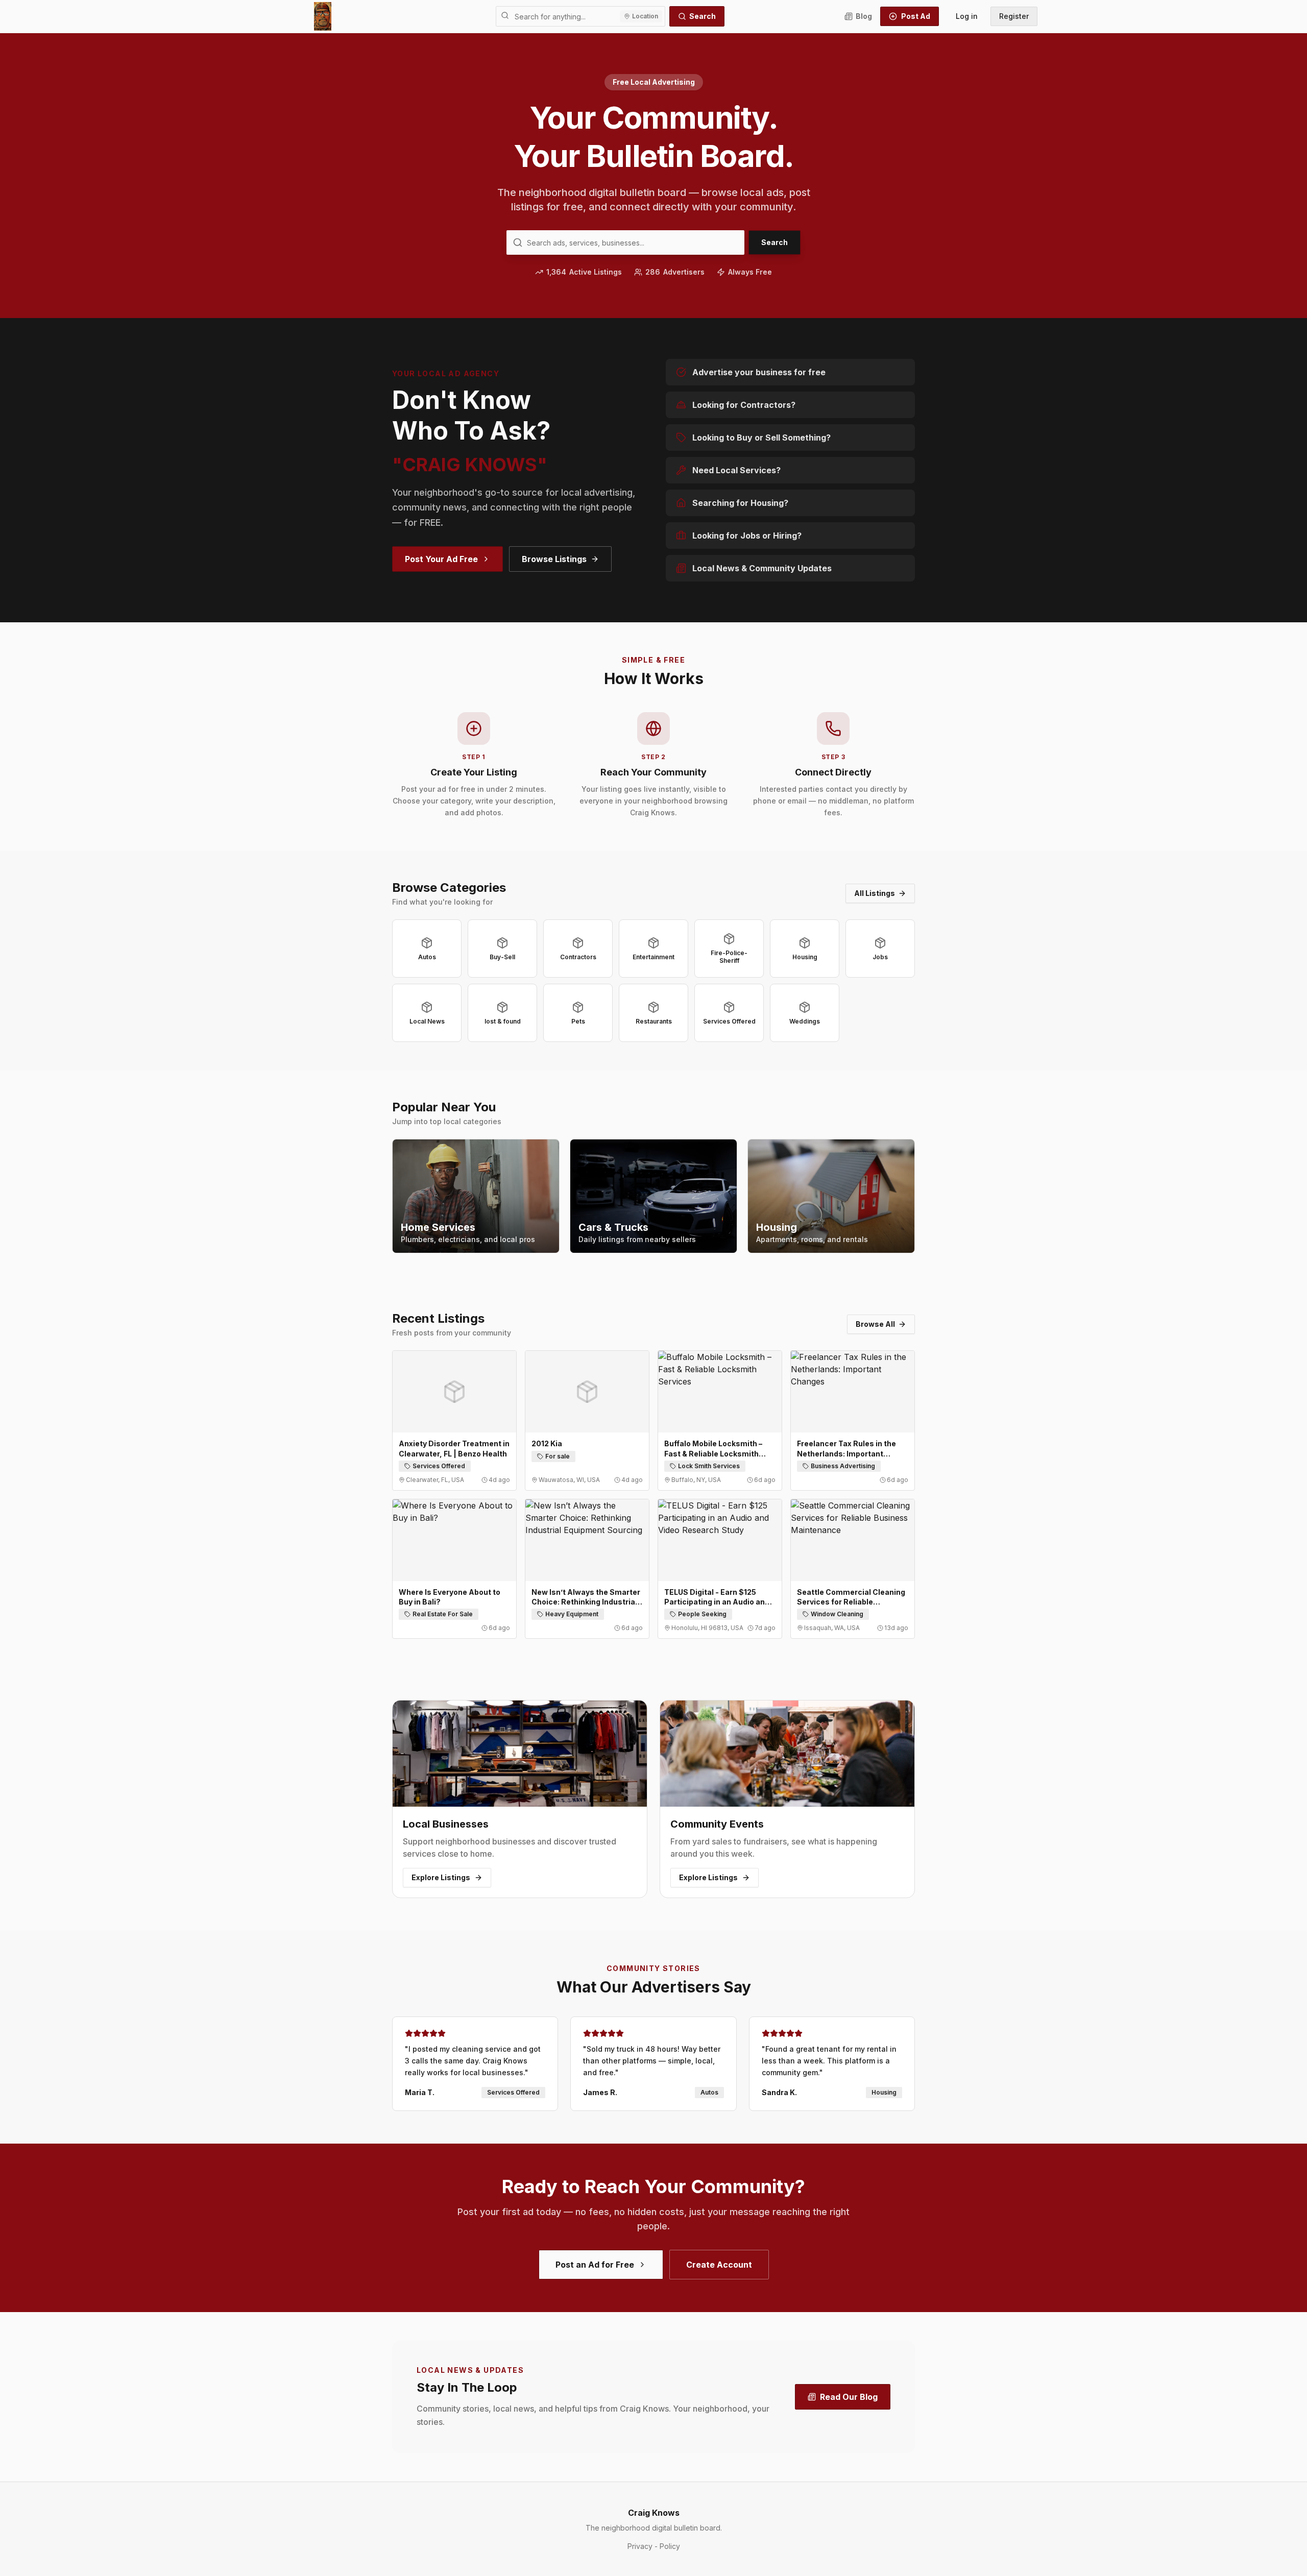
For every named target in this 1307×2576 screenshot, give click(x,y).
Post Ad (916, 16)
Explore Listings (441, 1877)
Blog (864, 16)
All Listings (875, 893)
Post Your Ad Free (441, 559)
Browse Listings (554, 559)
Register (1014, 16)
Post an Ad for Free (595, 2265)
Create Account (719, 2265)
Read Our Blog (849, 2397)
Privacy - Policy (654, 2546)
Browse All (875, 1324)
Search (703, 16)
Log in (967, 16)
